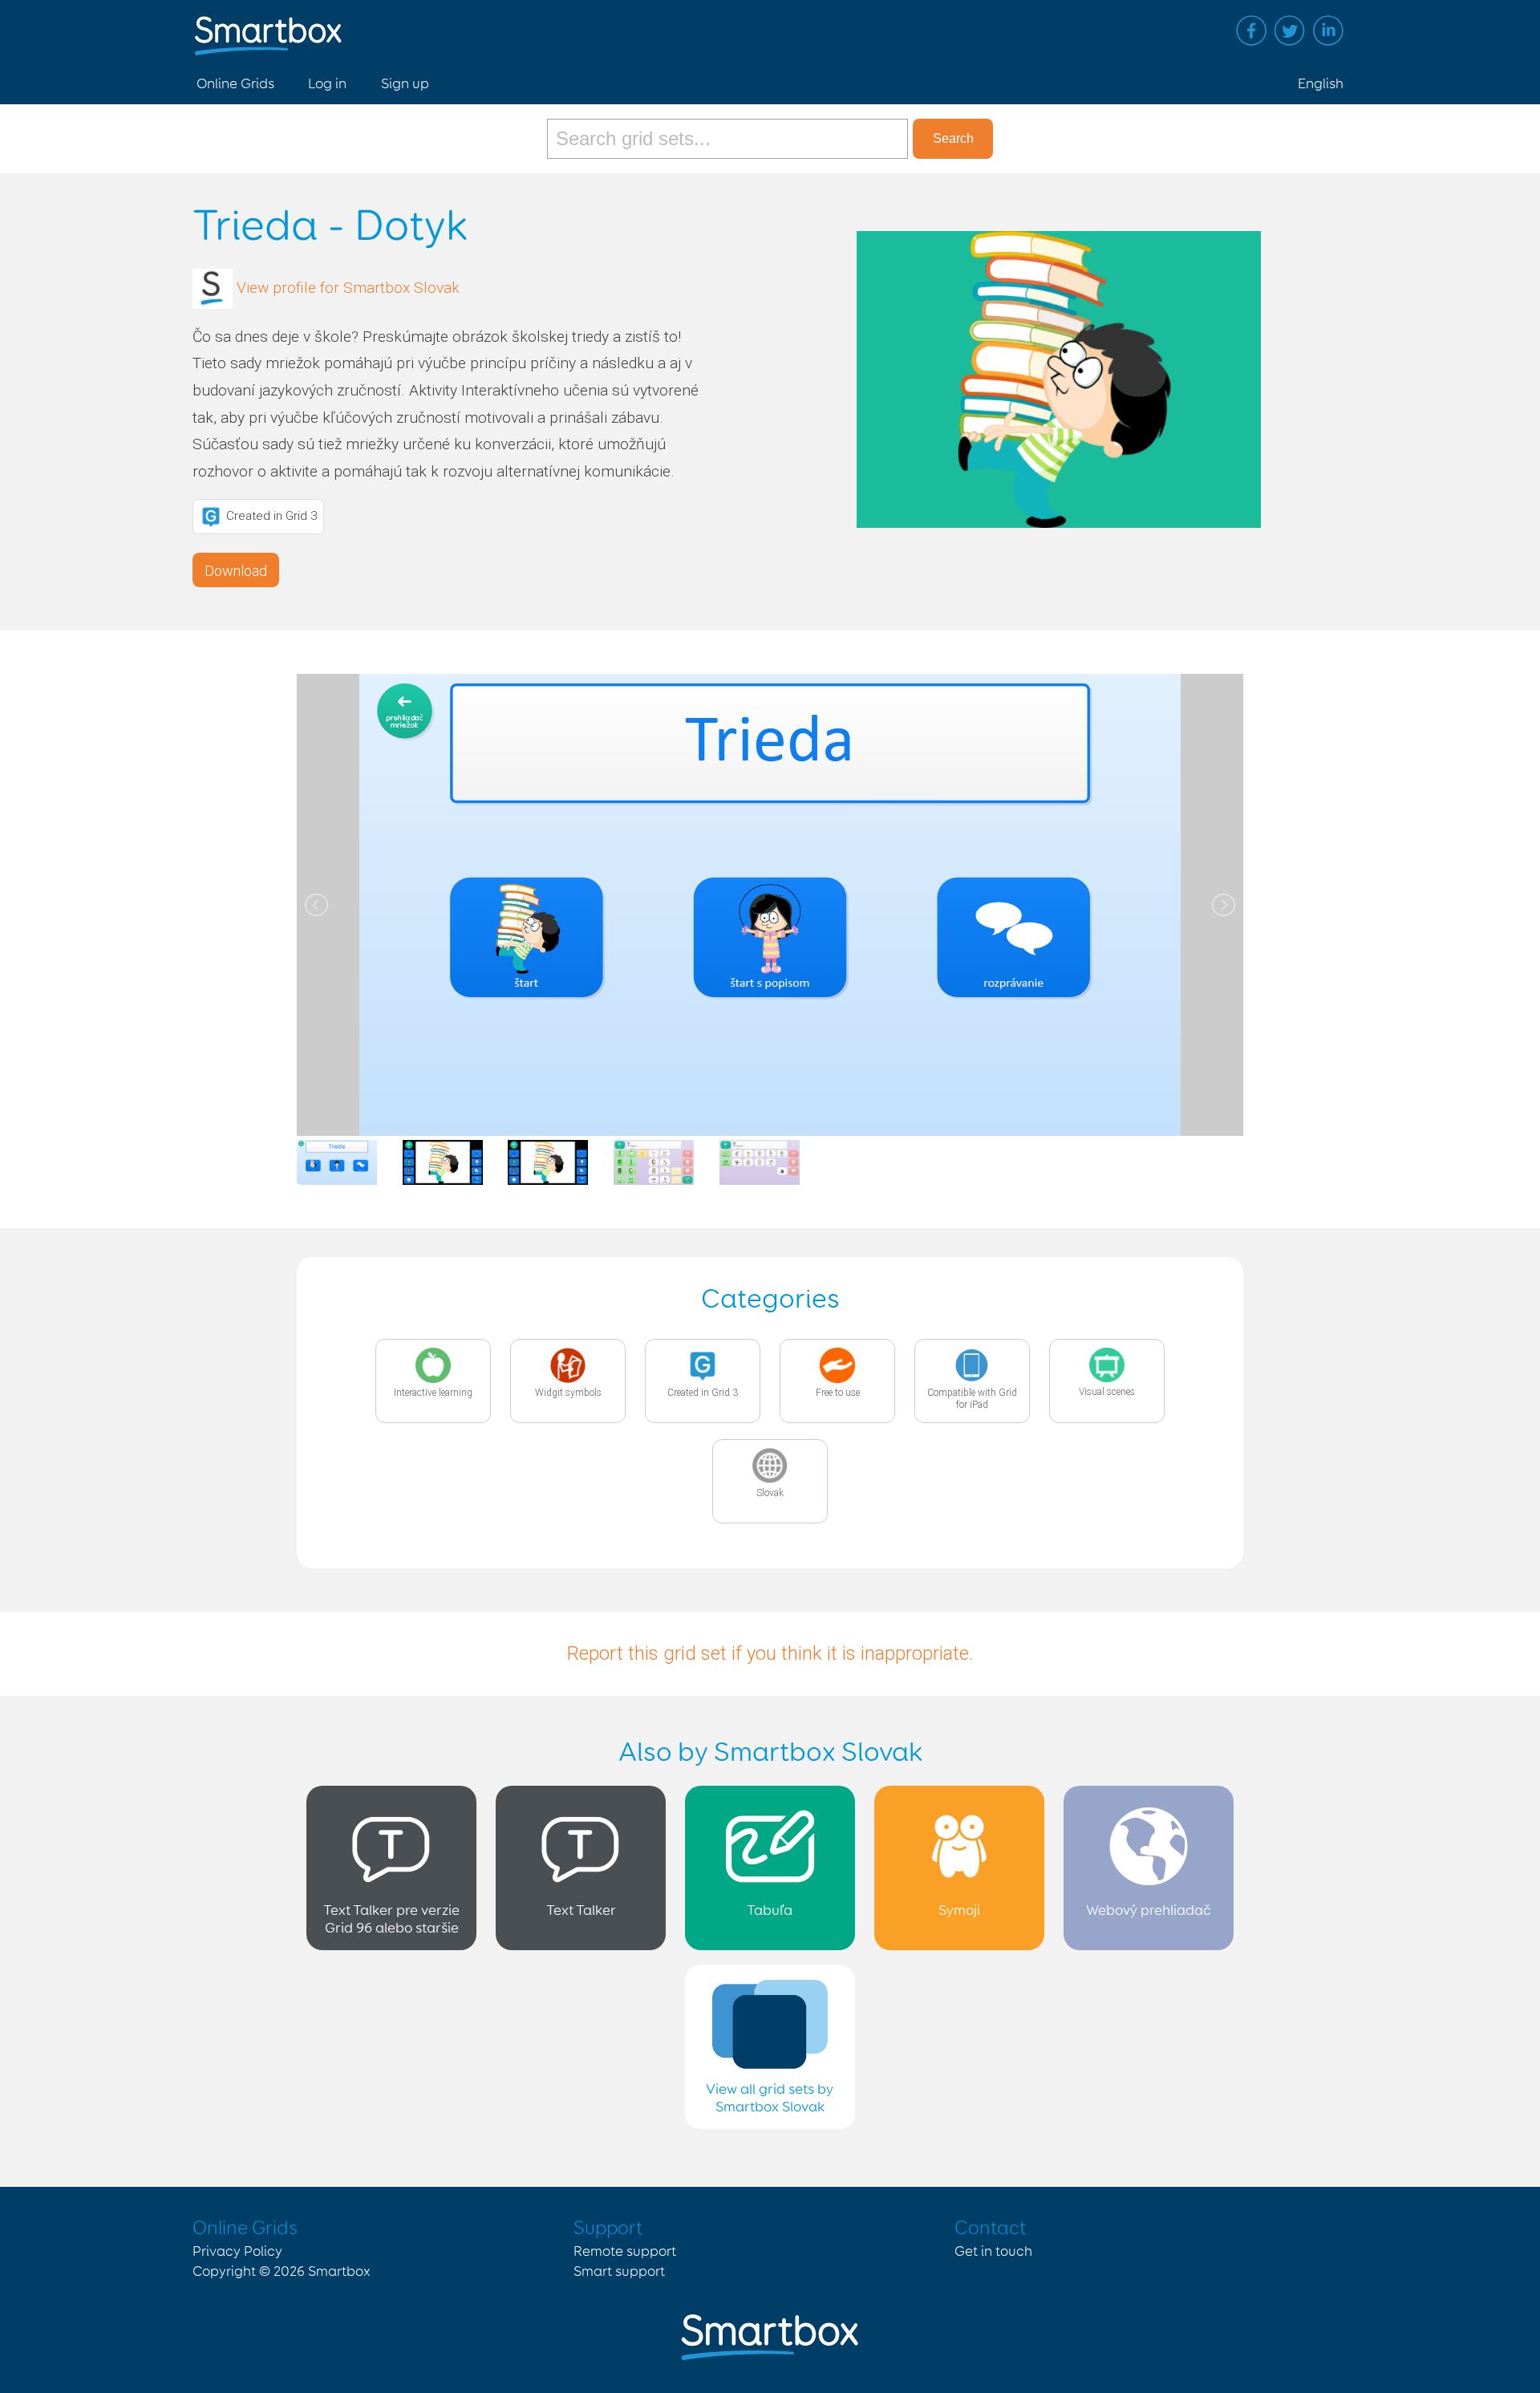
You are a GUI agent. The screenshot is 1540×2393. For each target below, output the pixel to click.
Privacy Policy (237, 2252)
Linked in (1328, 30)
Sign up (405, 84)
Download (236, 571)
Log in (327, 84)
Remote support (625, 2252)
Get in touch (993, 2252)
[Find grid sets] (730, 139)
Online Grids (235, 84)
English (1321, 84)
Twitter (1290, 30)
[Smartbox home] (268, 28)
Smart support (619, 2272)
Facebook (1251, 30)
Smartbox (339, 2272)
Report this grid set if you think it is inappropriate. (770, 1653)
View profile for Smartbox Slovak (348, 288)
